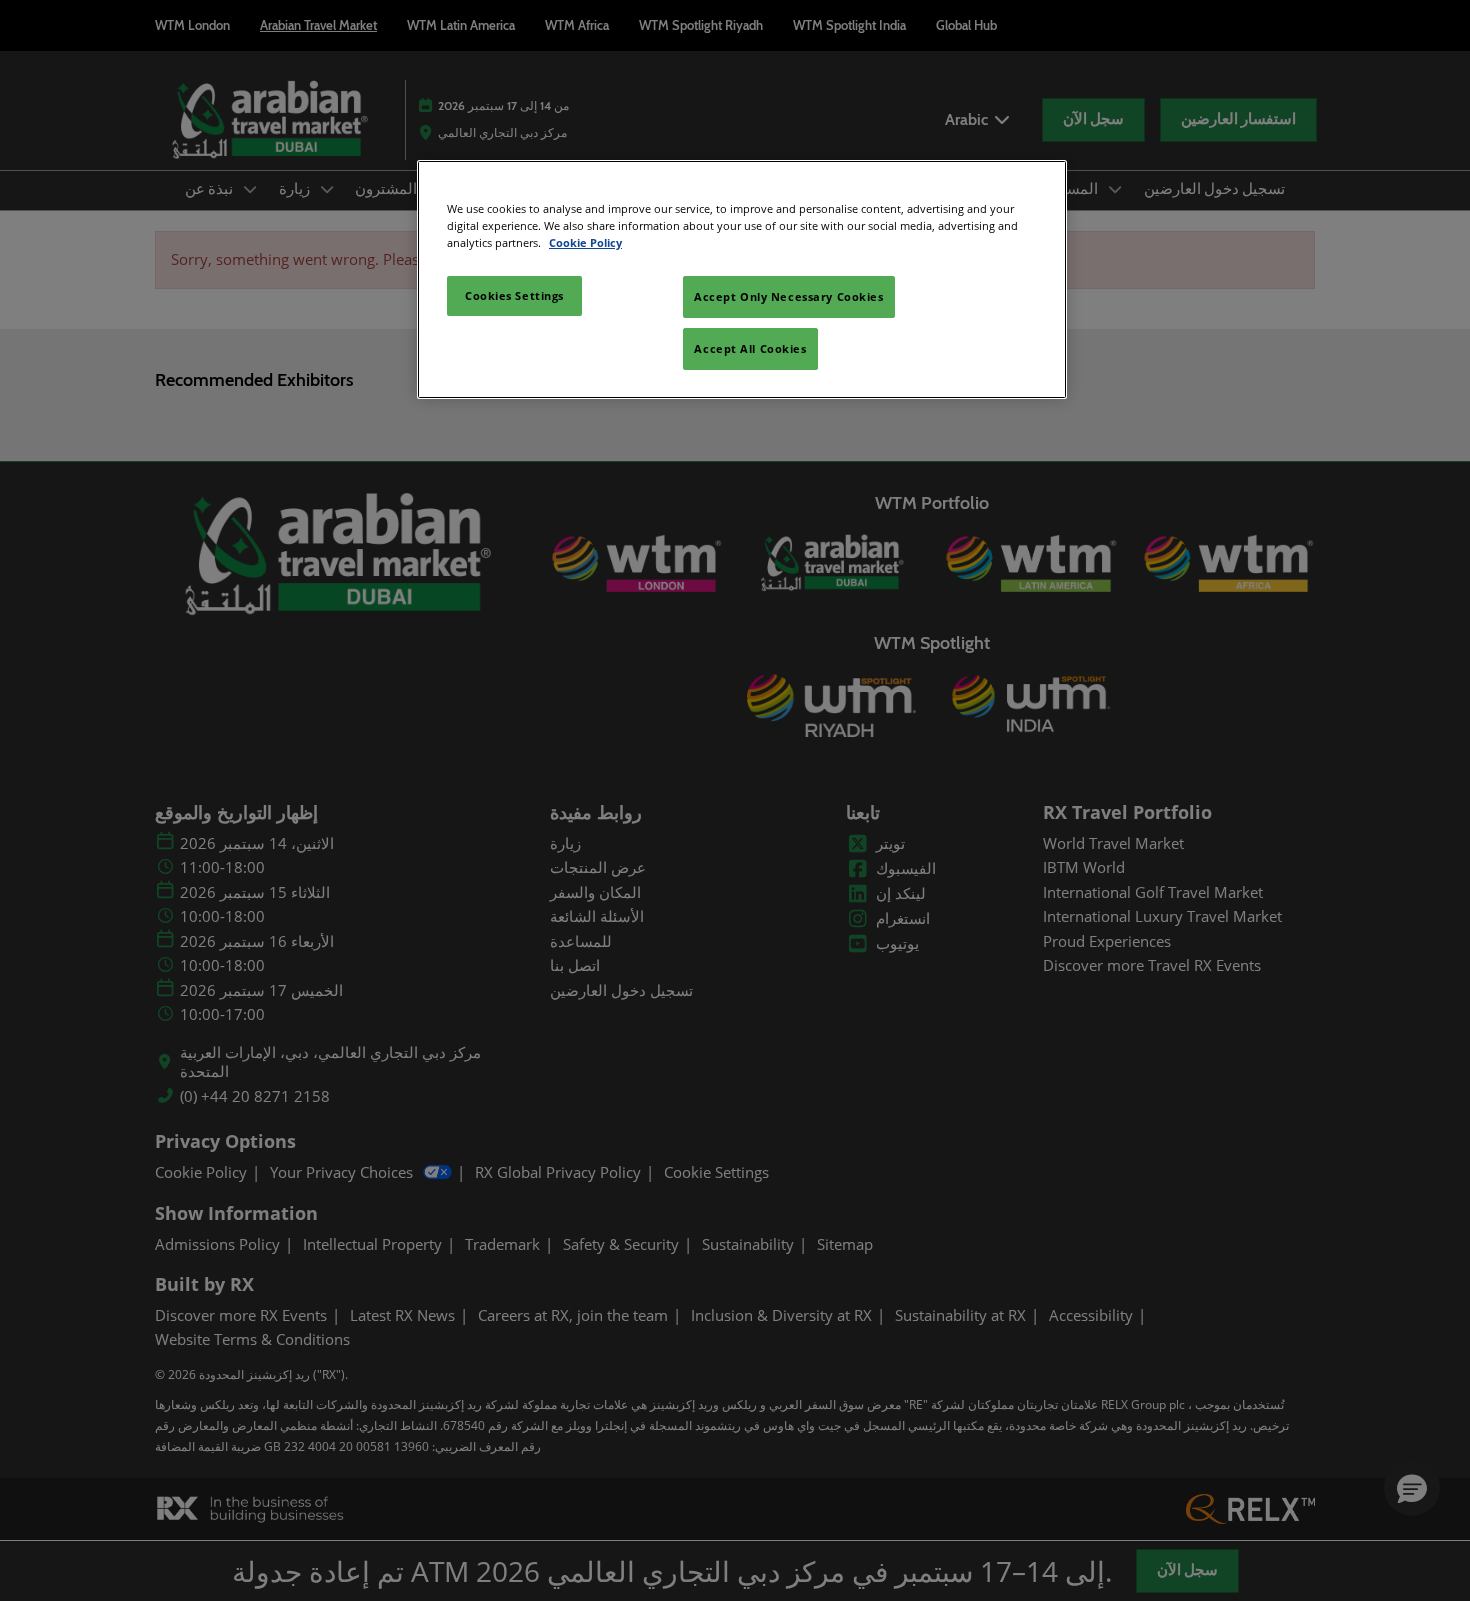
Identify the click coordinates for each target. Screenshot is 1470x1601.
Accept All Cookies (750, 348)
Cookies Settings (514, 295)
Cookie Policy (585, 242)
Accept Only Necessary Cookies (789, 296)
